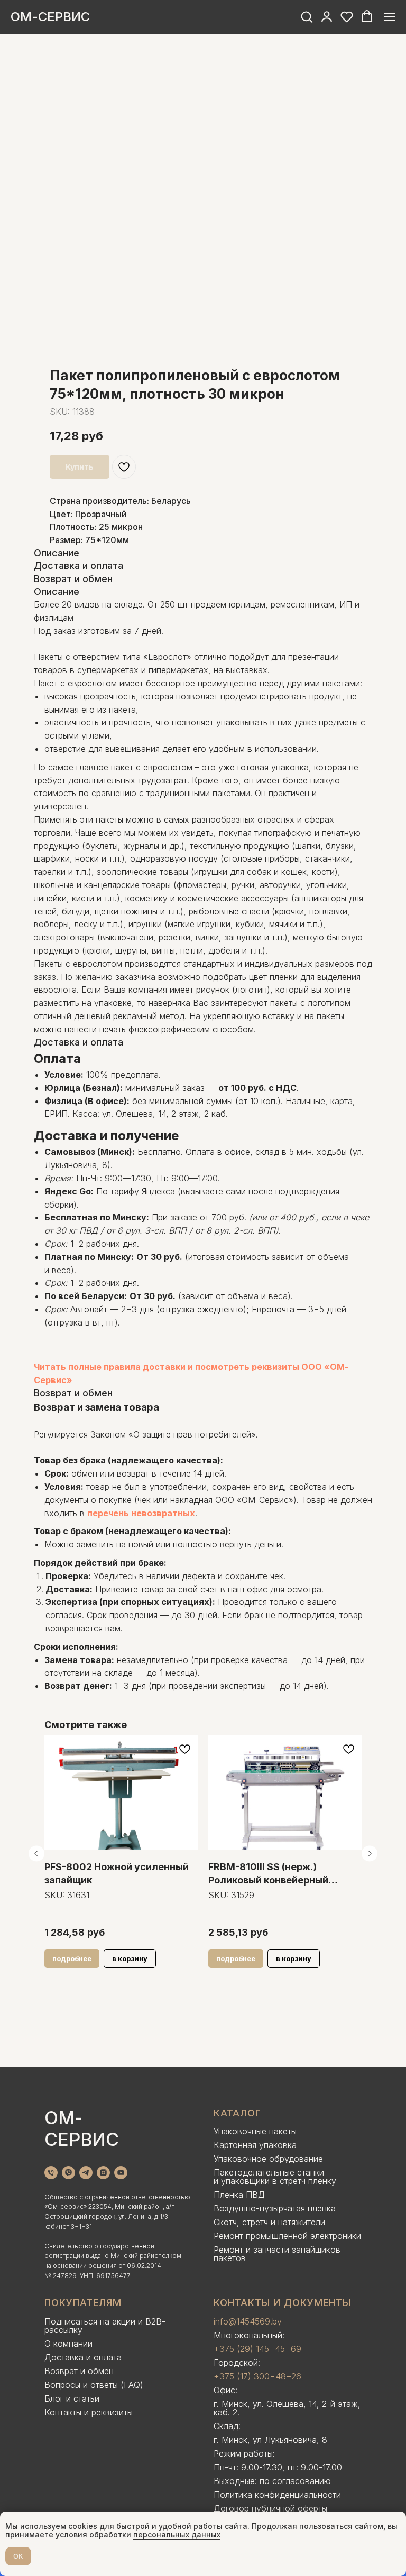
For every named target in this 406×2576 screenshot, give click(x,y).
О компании (68, 2344)
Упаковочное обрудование (268, 2159)
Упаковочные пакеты (255, 2131)
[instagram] (103, 2173)
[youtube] (121, 2173)
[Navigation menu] (390, 17)
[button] (307, 16)
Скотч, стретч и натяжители (269, 2222)
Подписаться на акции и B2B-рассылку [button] (105, 2326)
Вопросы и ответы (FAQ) (94, 2385)
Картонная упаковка (255, 2145)
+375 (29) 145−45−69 (257, 2349)
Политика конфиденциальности (277, 2495)
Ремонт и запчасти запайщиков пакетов (277, 2254)
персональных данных (177, 2535)
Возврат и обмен (79, 2371)
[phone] (51, 2173)
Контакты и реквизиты (89, 2412)
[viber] (68, 2173)
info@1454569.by (248, 2321)
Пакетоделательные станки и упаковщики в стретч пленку (275, 2177)
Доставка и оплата (83, 2357)
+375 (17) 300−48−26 (257, 2376)
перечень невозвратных (141, 1513)
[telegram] (86, 2173)
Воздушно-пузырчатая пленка (275, 2208)
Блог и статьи (72, 2398)
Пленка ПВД (239, 2195)
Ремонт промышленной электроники (287, 2236)
